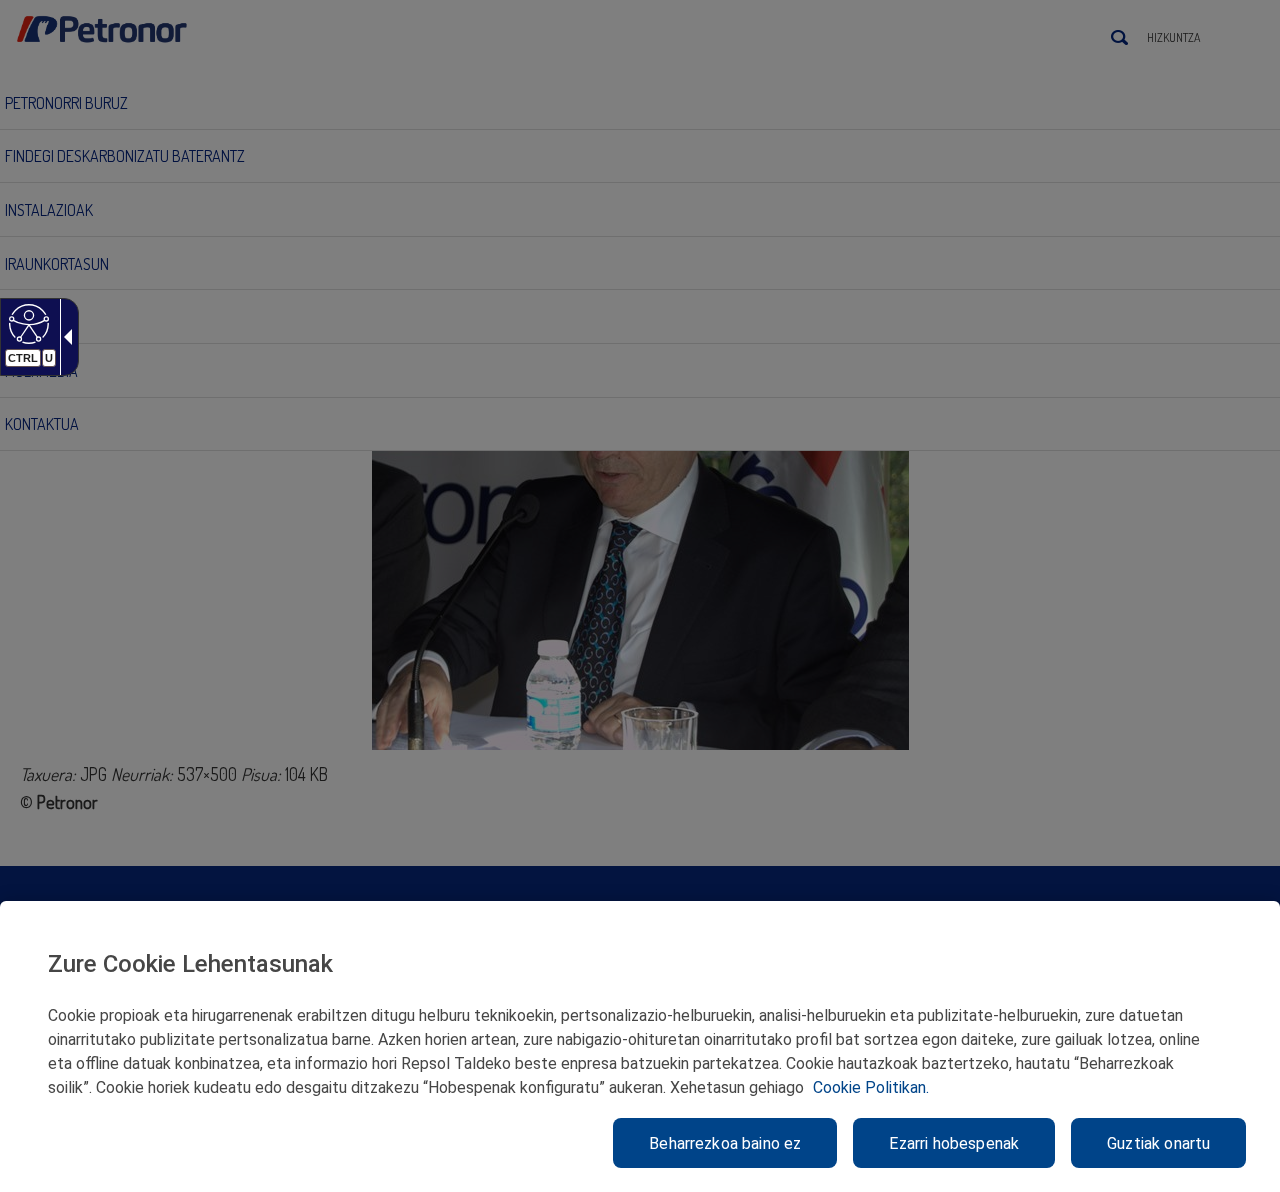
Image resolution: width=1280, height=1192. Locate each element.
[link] (26, 323)
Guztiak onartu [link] (1158, 1143)
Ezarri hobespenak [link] (954, 1143)
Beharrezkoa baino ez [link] (725, 1143)
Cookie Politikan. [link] (871, 1087)
